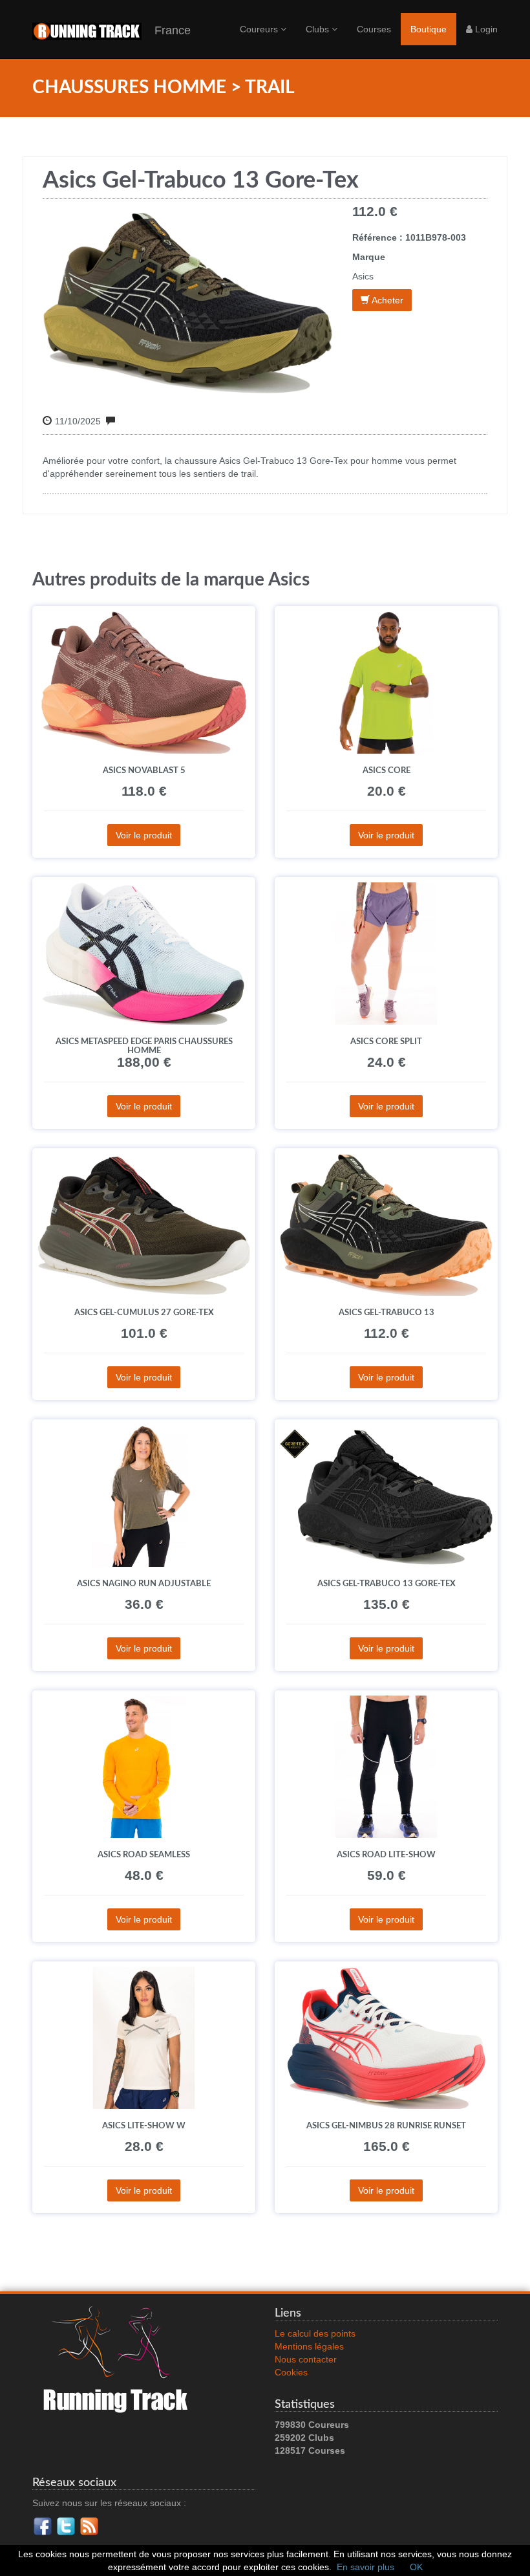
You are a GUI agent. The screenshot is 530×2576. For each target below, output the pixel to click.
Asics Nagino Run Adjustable (144, 1584)
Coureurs (260, 29)
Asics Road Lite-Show (386, 1855)
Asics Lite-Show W (144, 2126)
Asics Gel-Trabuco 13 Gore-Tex (387, 1584)
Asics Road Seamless (144, 1855)
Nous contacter (306, 2359)
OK (416, 2567)
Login (485, 29)
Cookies (291, 2372)
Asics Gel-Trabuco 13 (387, 1313)
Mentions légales (309, 2346)
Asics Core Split (386, 1042)
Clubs (319, 29)
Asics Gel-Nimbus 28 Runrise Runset (386, 2126)
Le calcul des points (315, 2333)
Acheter (387, 300)
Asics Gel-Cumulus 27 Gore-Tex (144, 1313)
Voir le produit (144, 835)
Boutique (429, 29)
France (166, 30)
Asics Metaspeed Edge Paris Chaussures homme (144, 1046)
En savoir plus (366, 2567)
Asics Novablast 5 (144, 770)
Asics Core (387, 770)
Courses (374, 29)
